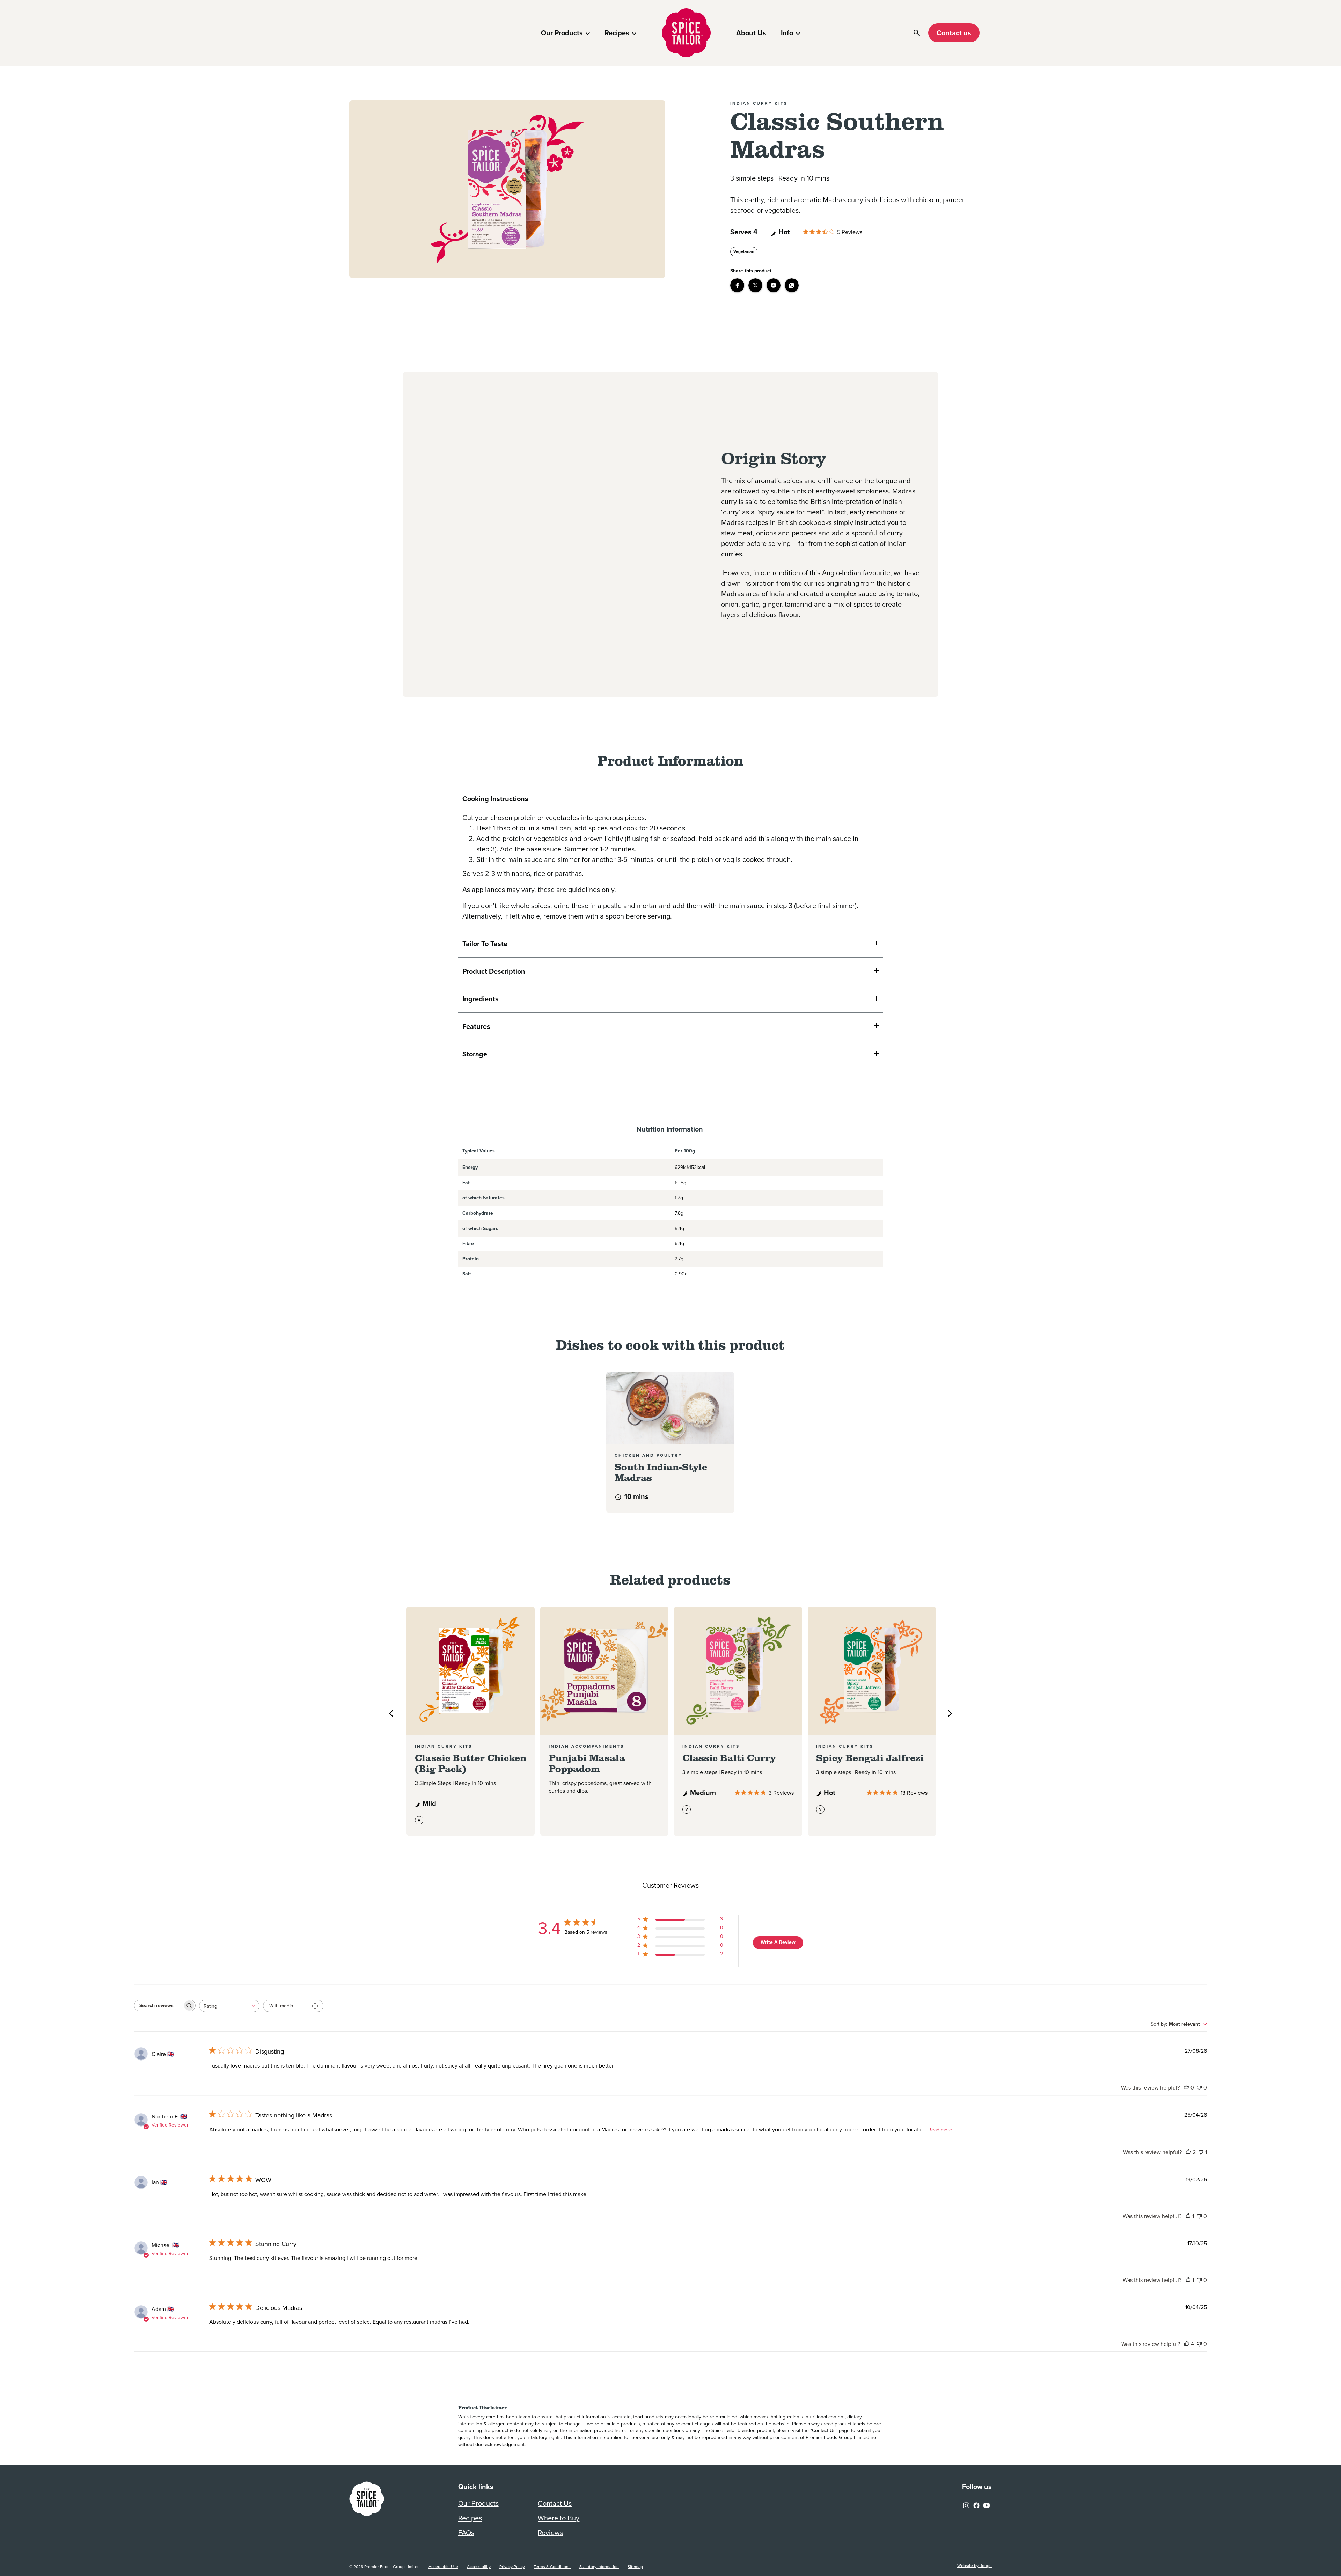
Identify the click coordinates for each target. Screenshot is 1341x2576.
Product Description (494, 971)
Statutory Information (599, 2567)
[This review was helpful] (1188, 2152)
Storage (475, 1054)
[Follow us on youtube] (987, 2504)
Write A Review (778, 1942)
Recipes (617, 33)
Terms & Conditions (552, 2567)
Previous (391, 1713)
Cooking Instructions (495, 799)
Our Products (562, 33)
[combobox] (229, 2006)
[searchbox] (159, 2006)
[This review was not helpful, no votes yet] (1199, 2088)
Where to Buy (559, 2518)
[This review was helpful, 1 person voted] (1188, 2216)
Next (950, 1713)
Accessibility (479, 2567)
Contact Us (555, 2503)
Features (476, 1026)
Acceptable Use (443, 2567)
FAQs (466, 2533)
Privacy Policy (512, 2567)
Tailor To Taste (486, 944)
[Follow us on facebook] (976, 2504)
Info (787, 33)
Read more (940, 2130)
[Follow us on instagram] (966, 2504)
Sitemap (635, 2567)
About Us (751, 33)
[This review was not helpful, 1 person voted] (1201, 2152)
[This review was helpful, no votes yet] (1186, 2088)
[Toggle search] (917, 33)
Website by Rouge (974, 2566)
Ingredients (481, 999)
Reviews (550, 2533)
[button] (737, 285)
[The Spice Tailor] (686, 33)
